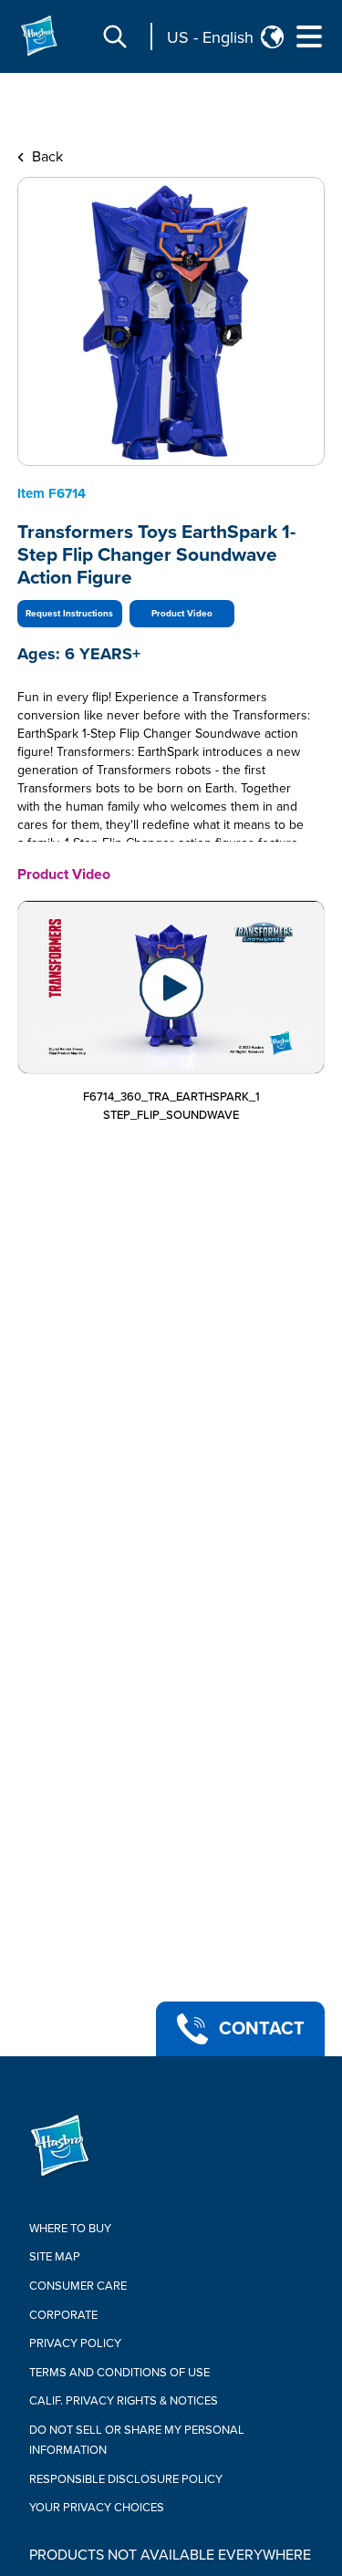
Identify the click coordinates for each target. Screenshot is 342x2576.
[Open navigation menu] (309, 36)
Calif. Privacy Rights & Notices (124, 2401)
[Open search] (115, 36)
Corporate (63, 2315)
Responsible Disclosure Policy (126, 2479)
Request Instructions (69, 614)
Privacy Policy (75, 2343)
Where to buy (70, 2229)
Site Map (55, 2257)
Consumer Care (78, 2286)
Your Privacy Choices (97, 2508)
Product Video (182, 614)
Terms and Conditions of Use (119, 2373)
